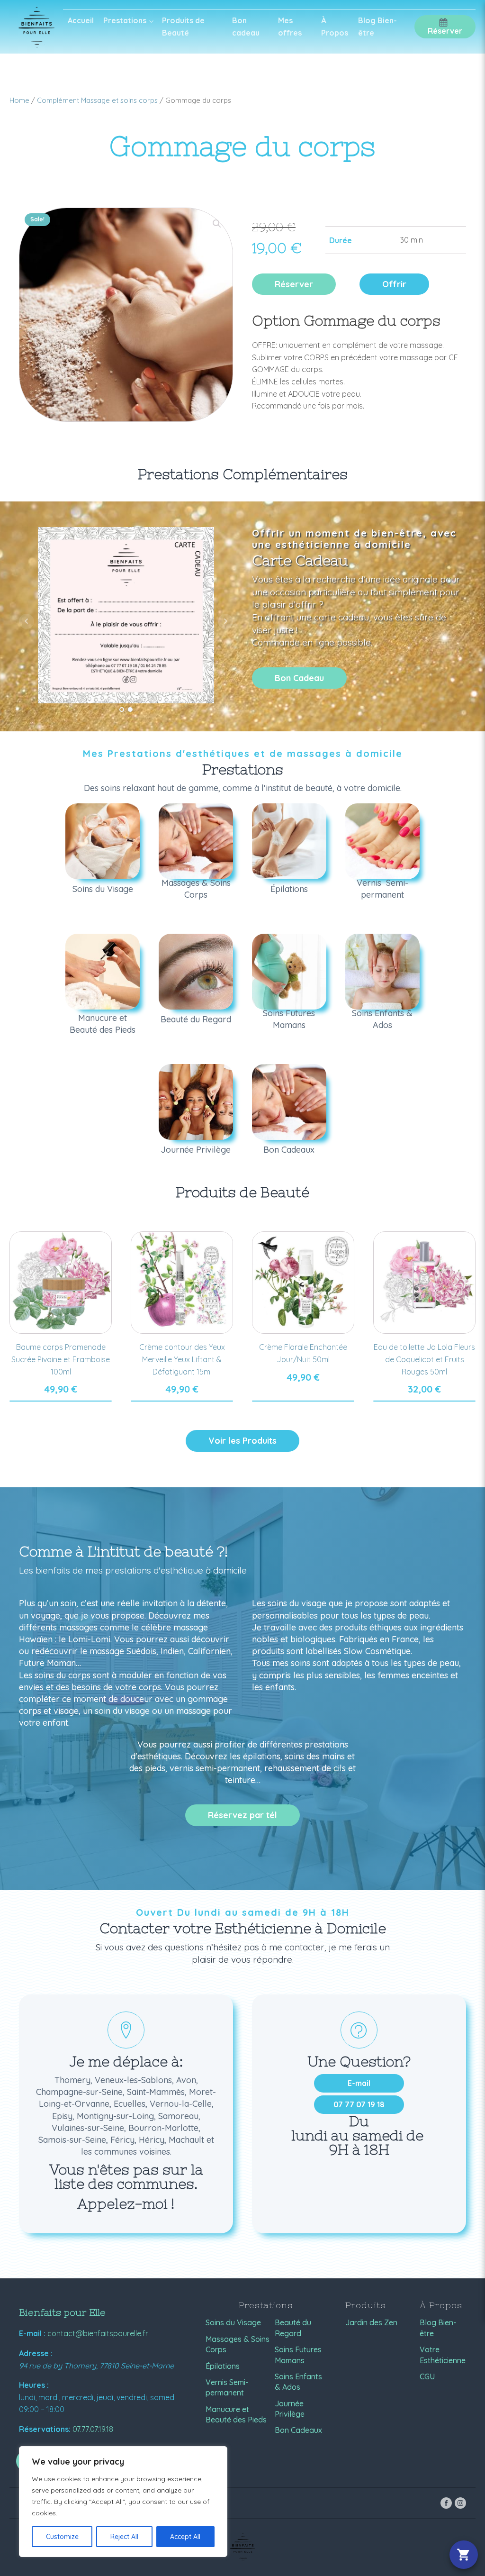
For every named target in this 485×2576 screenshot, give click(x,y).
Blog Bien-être (377, 27)
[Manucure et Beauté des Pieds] (103, 972)
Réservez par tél (242, 1815)
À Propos (335, 27)
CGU (427, 2376)
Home (19, 100)
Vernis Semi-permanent (227, 2387)
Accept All (185, 2537)
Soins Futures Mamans (298, 2355)
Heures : (34, 2385)
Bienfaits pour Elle (62, 2312)
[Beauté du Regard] (196, 972)
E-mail (359, 2083)
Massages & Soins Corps (238, 2344)
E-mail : (32, 2333)
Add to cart (61, 1401)
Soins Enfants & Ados (298, 2382)
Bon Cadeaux (298, 2430)
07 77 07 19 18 (359, 2104)
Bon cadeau (246, 27)
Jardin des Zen (371, 2322)
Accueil (81, 20)
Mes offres (290, 27)
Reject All (124, 2537)
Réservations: (45, 2429)
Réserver (294, 284)
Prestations (125, 20)
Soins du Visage (233, 2322)
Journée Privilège (290, 2409)
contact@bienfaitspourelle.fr (98, 2333)
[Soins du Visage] (103, 841)
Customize (62, 2537)
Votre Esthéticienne (443, 2355)
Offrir (394, 284)
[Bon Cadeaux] (289, 1102)
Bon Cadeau (299, 678)
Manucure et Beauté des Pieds (236, 2414)
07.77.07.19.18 (93, 2429)
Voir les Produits (242, 1441)
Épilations (223, 2366)
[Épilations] (289, 841)
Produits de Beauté (183, 27)
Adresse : (36, 2353)
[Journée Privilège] (196, 1102)
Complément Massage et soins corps (97, 100)
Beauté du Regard (293, 2328)
